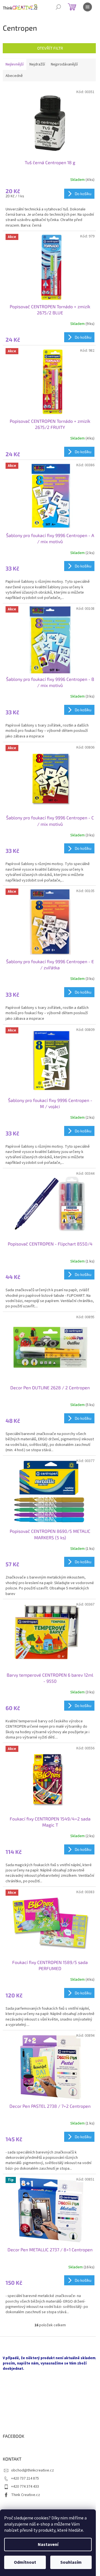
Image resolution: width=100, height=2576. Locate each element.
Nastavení (48, 2545)
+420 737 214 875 (25, 2478)
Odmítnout (25, 2562)
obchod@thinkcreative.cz (32, 2470)
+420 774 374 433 (25, 2487)
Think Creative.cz (26, 2495)
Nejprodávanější (64, 64)
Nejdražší (37, 64)
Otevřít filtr (50, 48)
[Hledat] (58, 7)
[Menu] (87, 7)
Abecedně (14, 76)
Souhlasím (71, 2562)
